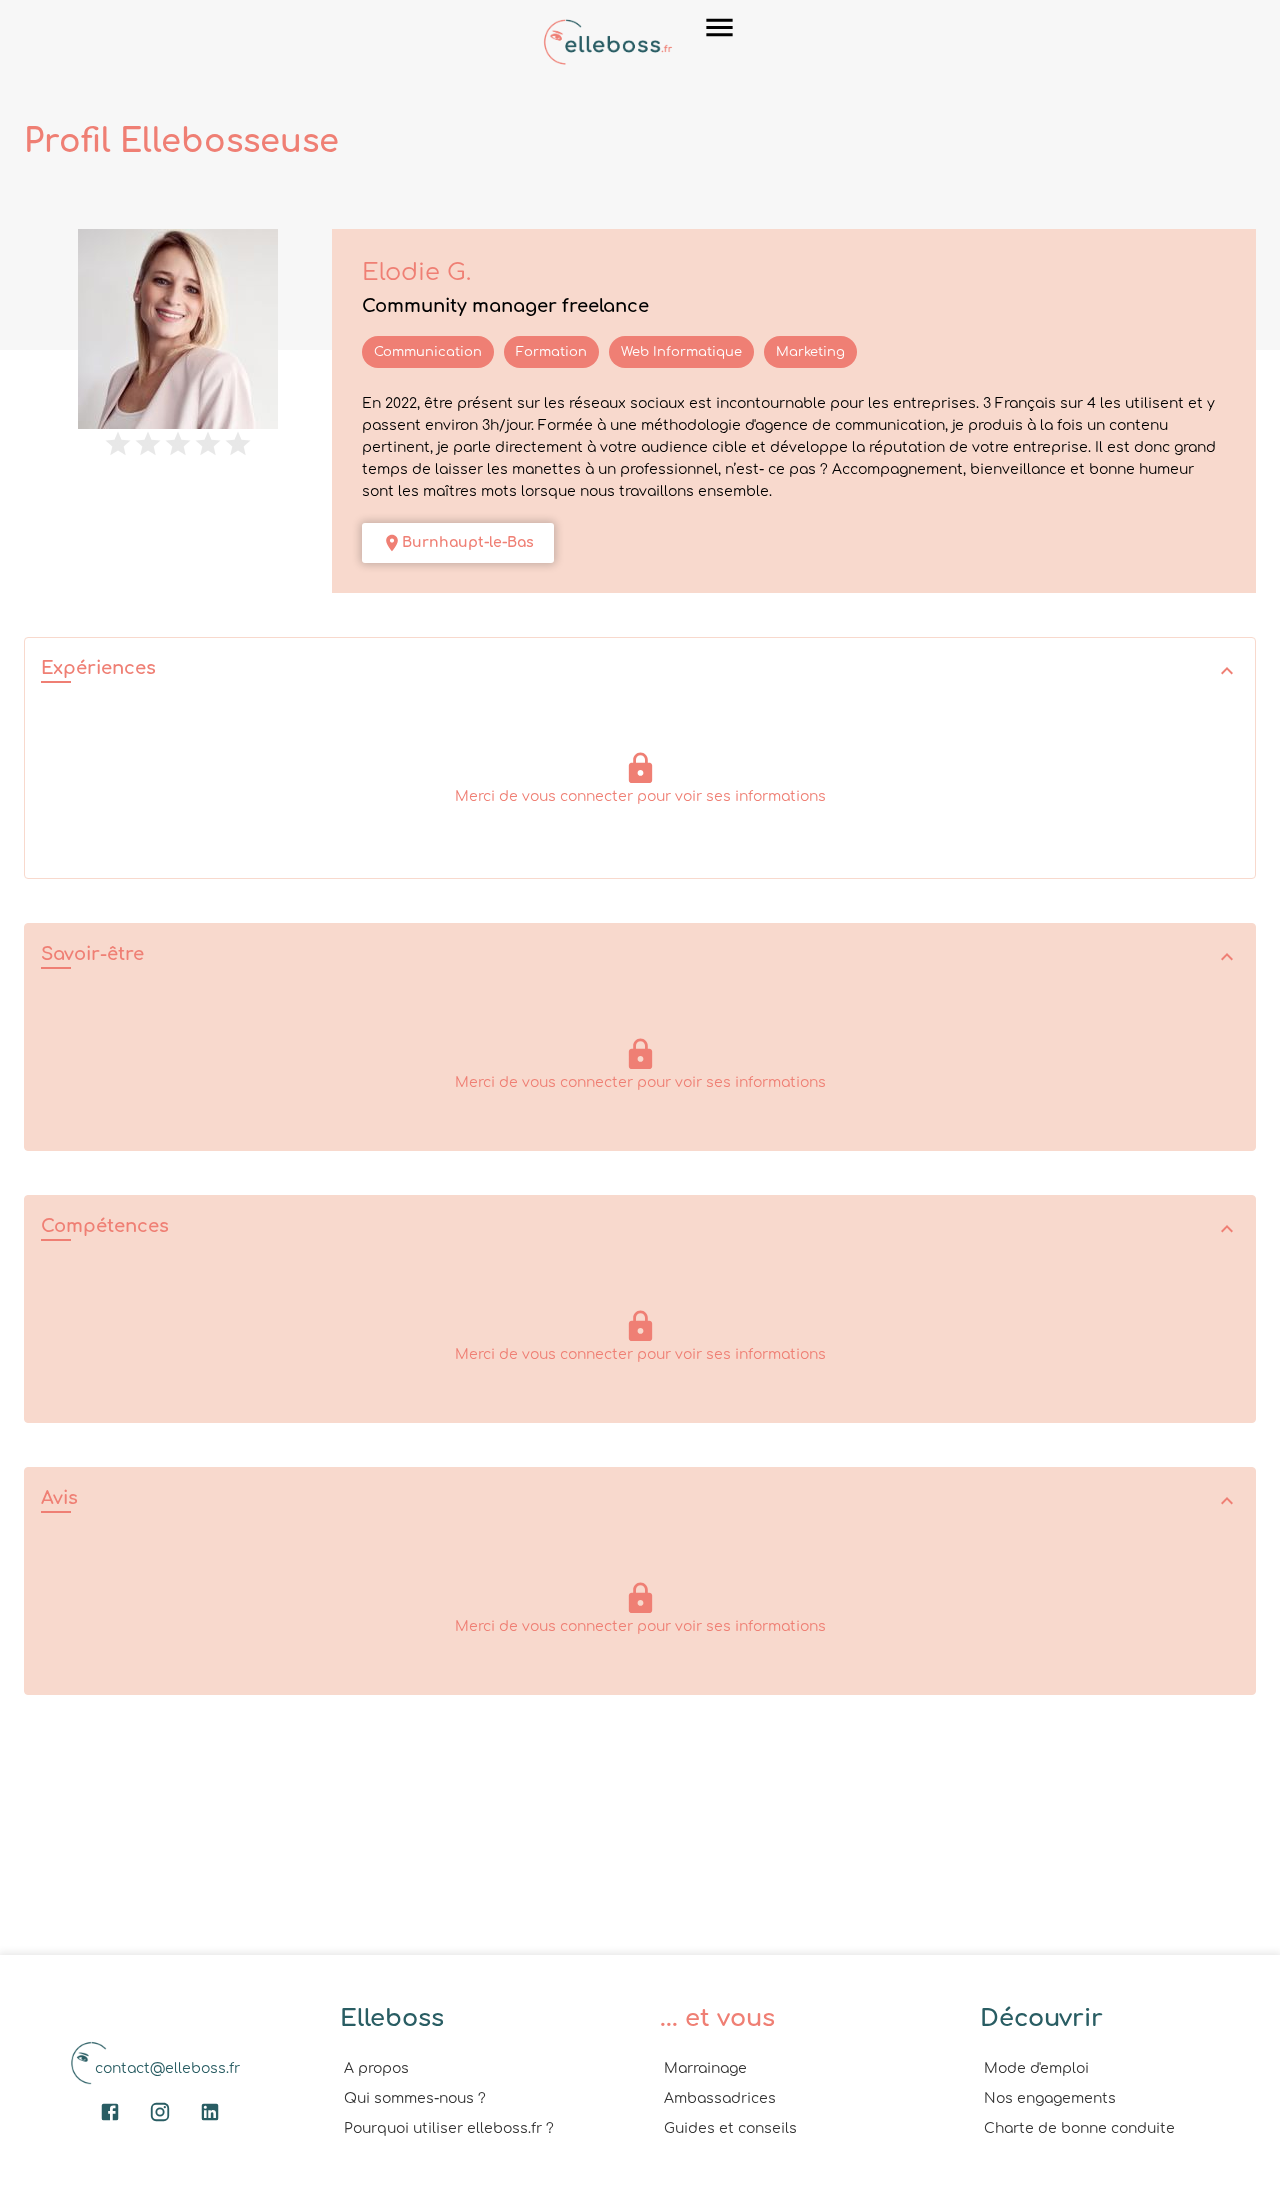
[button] (640, 670)
